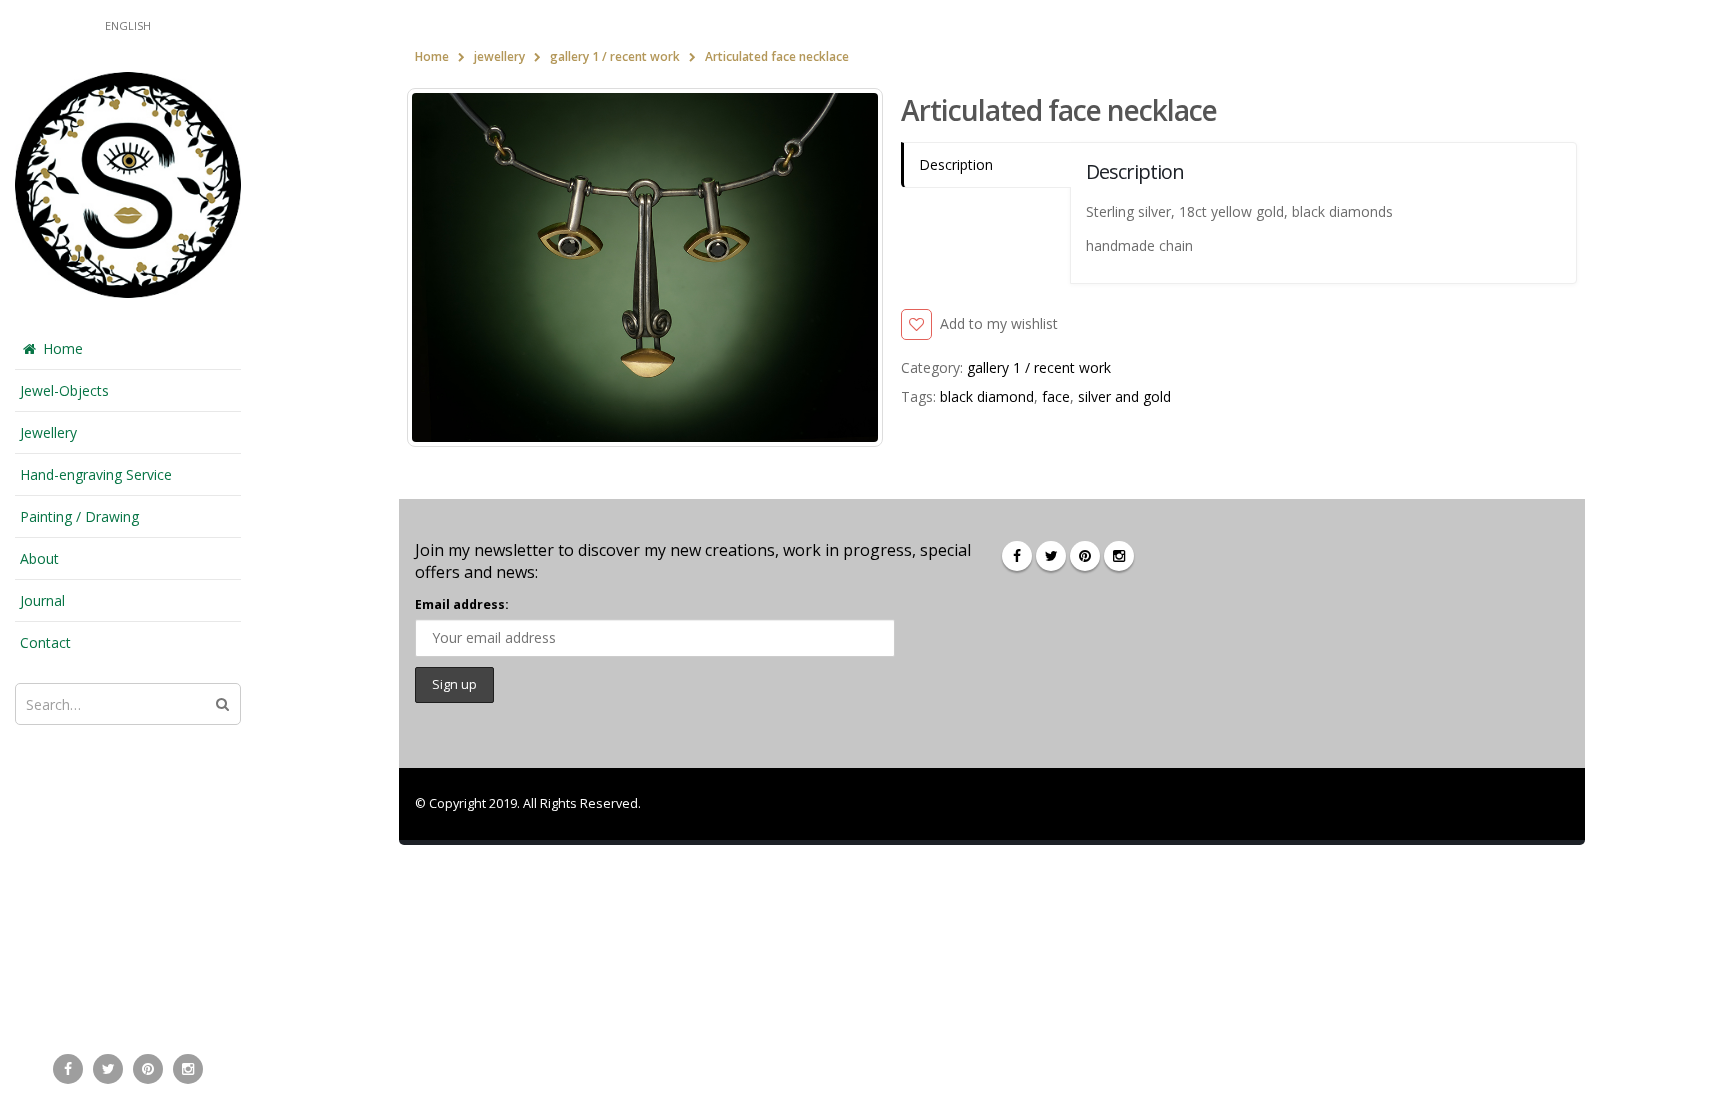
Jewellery (48, 432)
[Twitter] (108, 1069)
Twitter (1051, 556)
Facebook (1017, 556)
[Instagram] (188, 1069)
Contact (45, 642)
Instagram (1119, 556)
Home (63, 348)
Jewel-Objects (64, 390)
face (1056, 396)
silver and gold (1124, 396)
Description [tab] (956, 164)
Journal (42, 600)
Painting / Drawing (79, 516)
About (39, 558)
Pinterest (1085, 556)
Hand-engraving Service (96, 474)
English (128, 25)
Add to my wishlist (999, 323)
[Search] (222, 704)
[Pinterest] (148, 1069)
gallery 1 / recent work (1039, 367)
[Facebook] (68, 1069)
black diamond (987, 396)
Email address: (462, 604)
